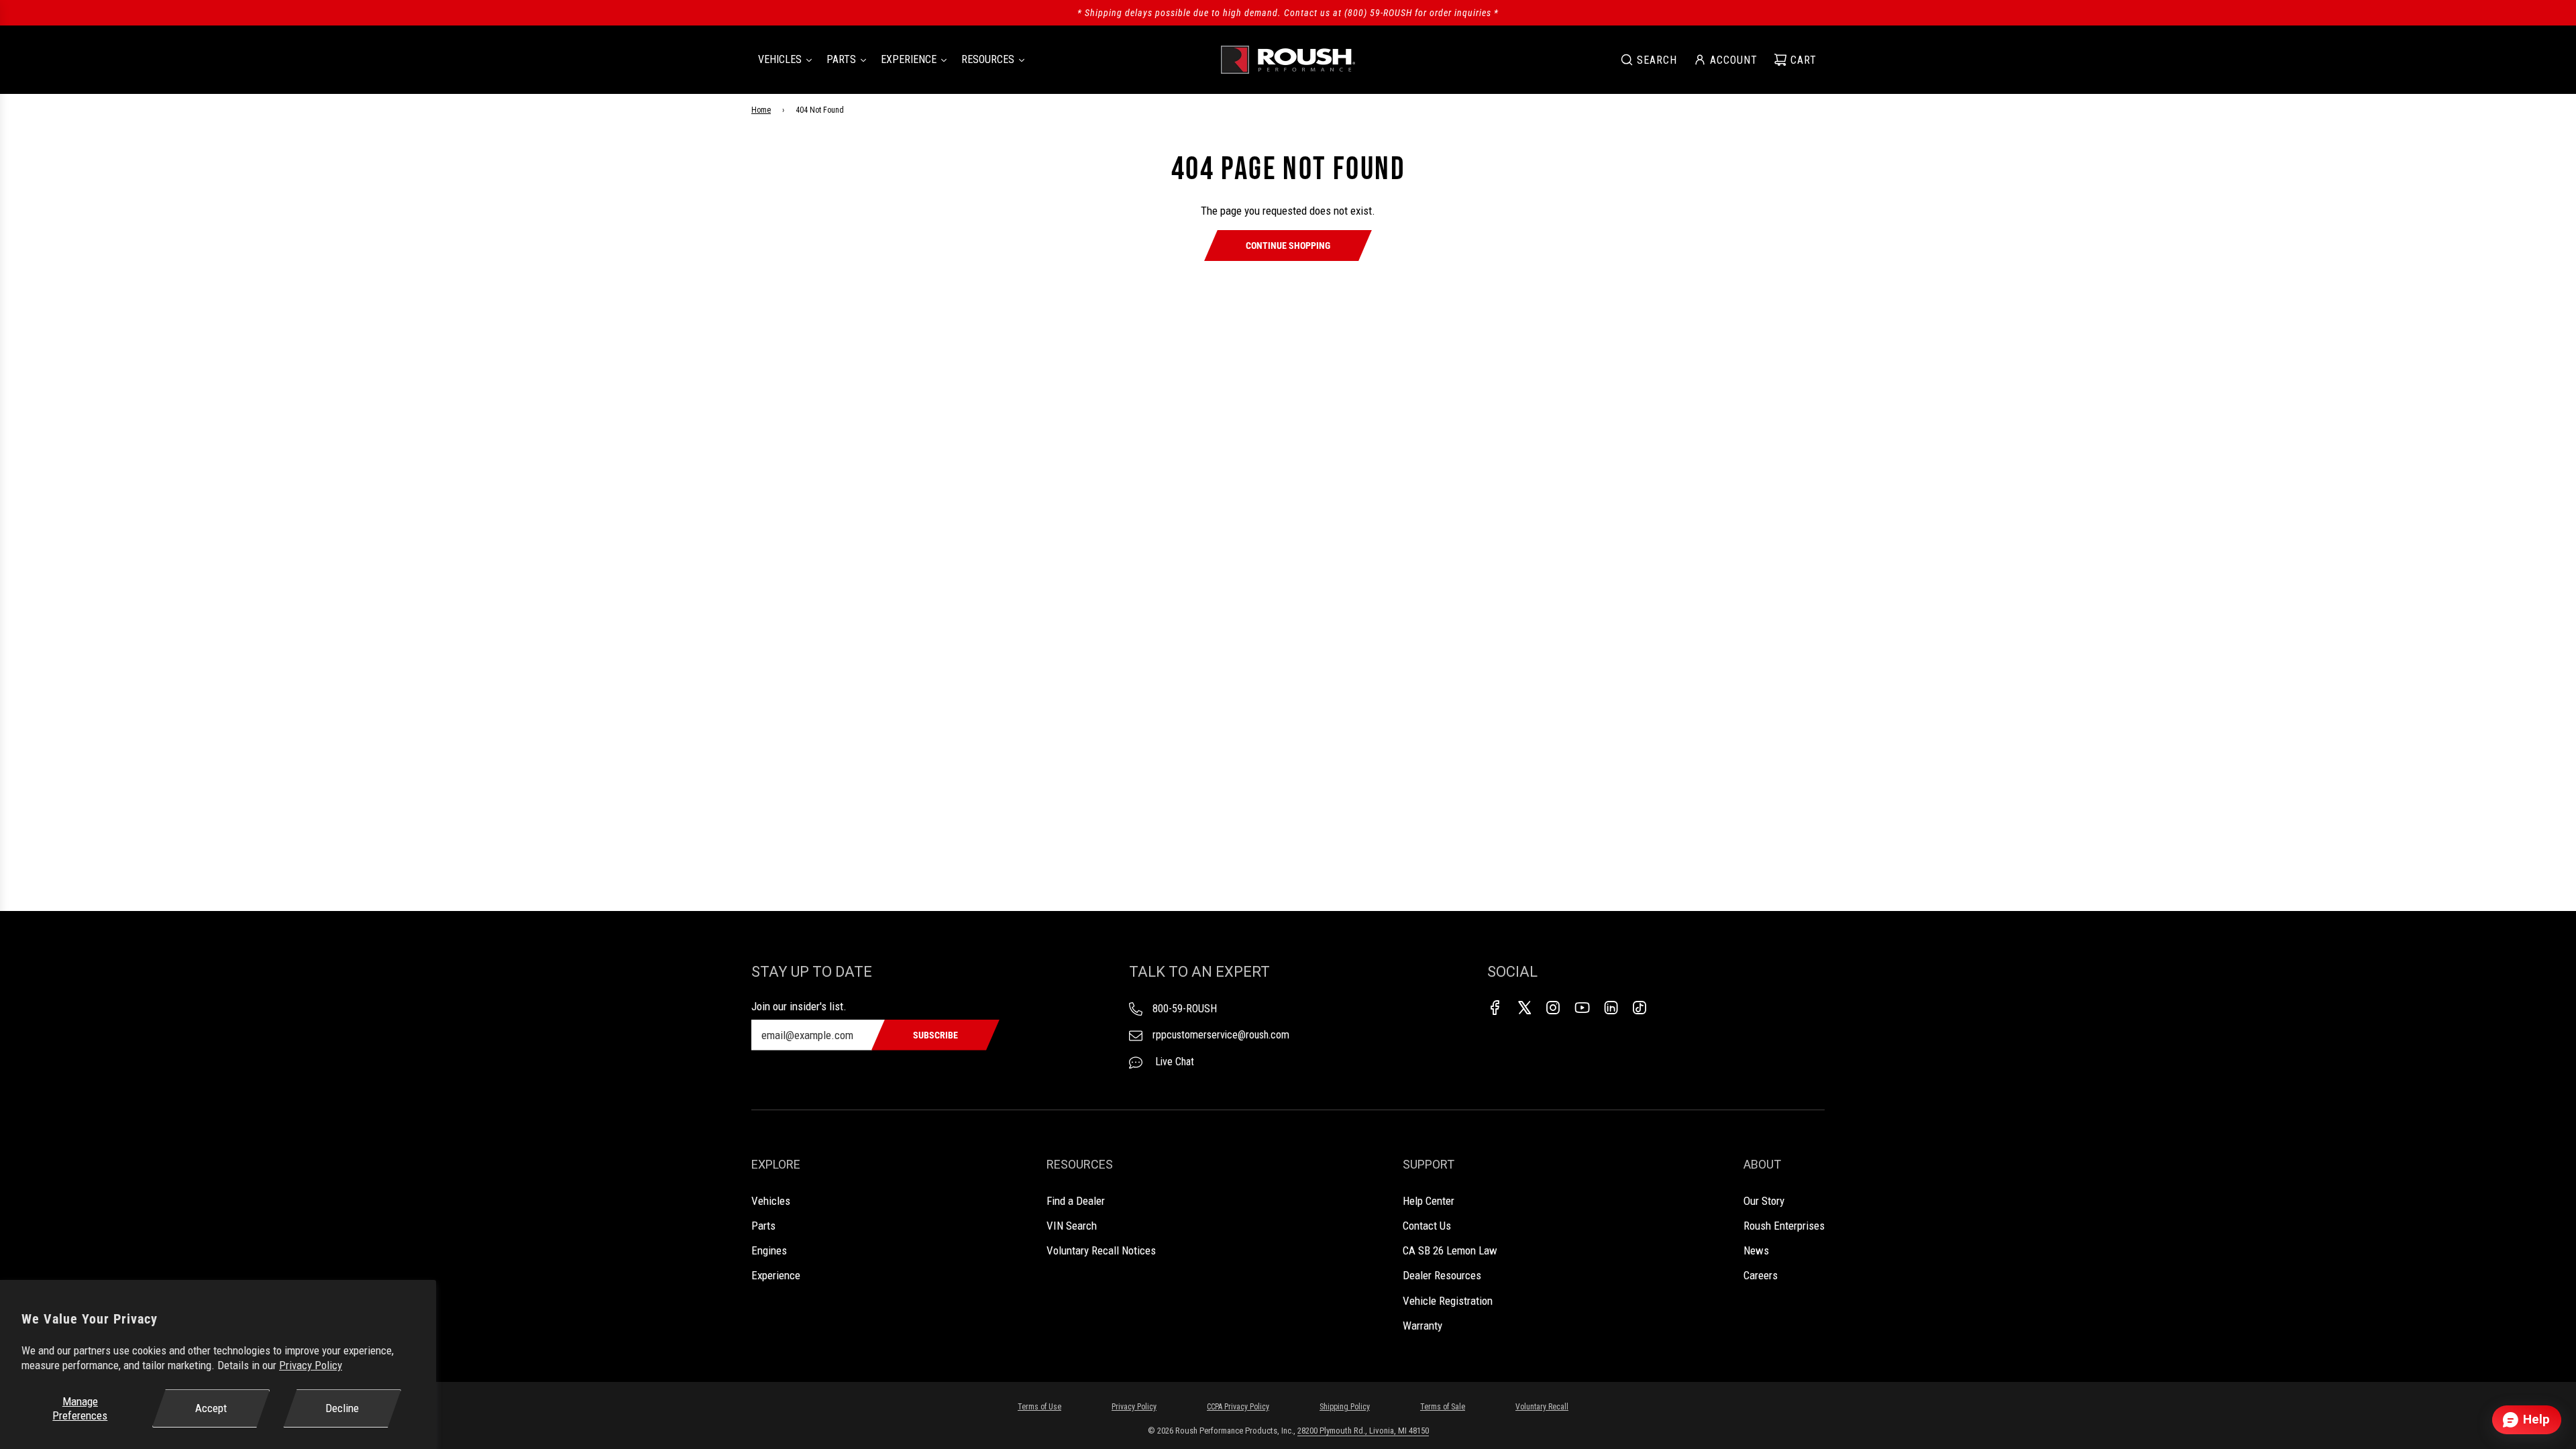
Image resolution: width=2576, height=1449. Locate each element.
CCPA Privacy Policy (1238, 1407)
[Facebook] (1495, 1008)
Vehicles (771, 1201)
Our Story (1764, 1201)
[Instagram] (1553, 1008)
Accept (211, 1408)
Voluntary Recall (1542, 1407)
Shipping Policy (1345, 1407)
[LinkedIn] (1611, 1008)
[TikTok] (1640, 1008)
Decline (342, 1408)
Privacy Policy (311, 1365)
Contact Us (1427, 1226)
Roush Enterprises (1784, 1226)
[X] (1524, 1008)
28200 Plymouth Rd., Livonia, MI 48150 (1363, 1431)
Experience (776, 1275)
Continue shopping (1288, 246)
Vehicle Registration (1448, 1301)
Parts (763, 1226)
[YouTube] (1582, 1008)
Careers (1761, 1275)
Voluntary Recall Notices (1101, 1250)
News (1756, 1250)
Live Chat (1173, 1062)
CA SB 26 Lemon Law (1450, 1250)
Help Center (1429, 1201)
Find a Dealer (1076, 1201)
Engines (769, 1250)
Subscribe (935, 1035)
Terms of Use (1039, 1407)
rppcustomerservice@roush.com (1221, 1035)
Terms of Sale (1443, 1407)
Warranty (1423, 1326)
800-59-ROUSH (1185, 1009)
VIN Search (1072, 1226)
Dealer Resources (1442, 1275)
